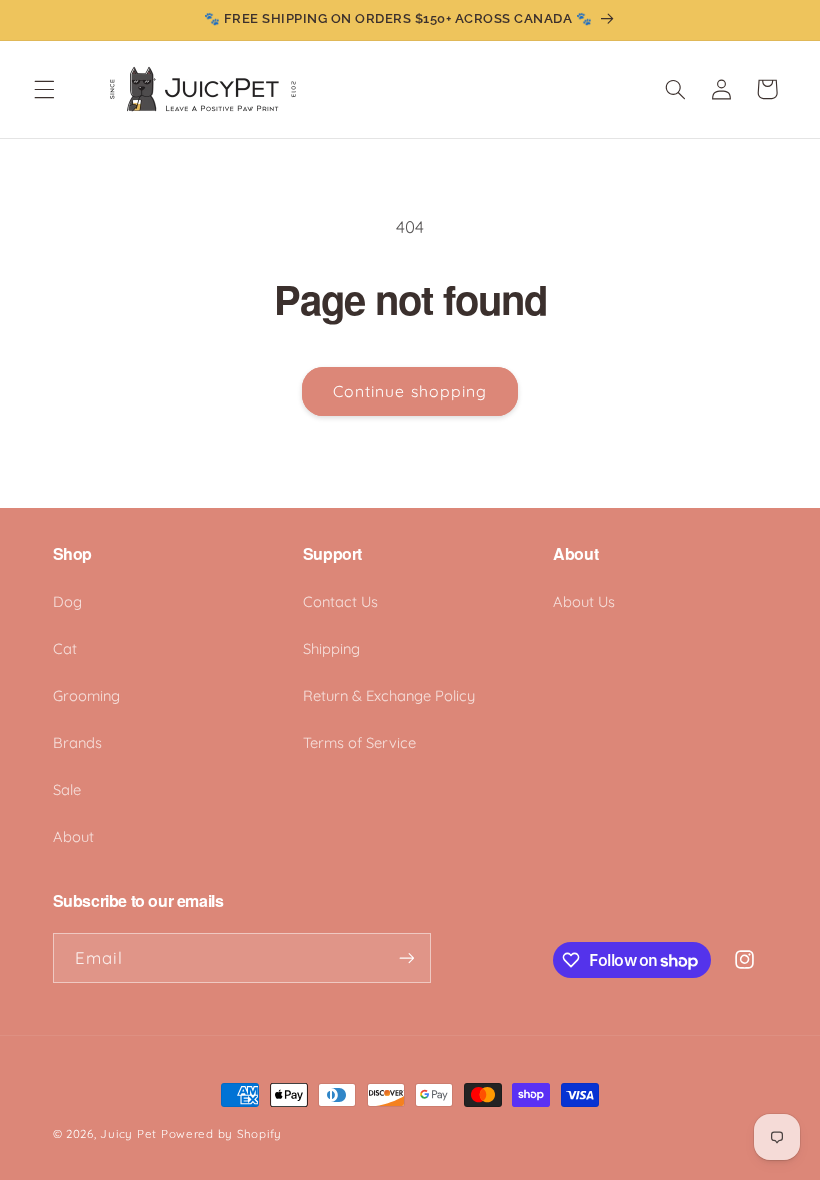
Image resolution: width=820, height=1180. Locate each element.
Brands (77, 742)
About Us (584, 601)
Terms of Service (359, 742)
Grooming (86, 695)
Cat (65, 648)
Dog (67, 601)
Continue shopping (410, 391)
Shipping (331, 648)
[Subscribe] (406, 957)
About (73, 836)
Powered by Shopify (221, 1133)
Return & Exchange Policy (389, 695)
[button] (44, 89)
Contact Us (340, 601)
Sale (67, 789)
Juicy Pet (128, 1133)
